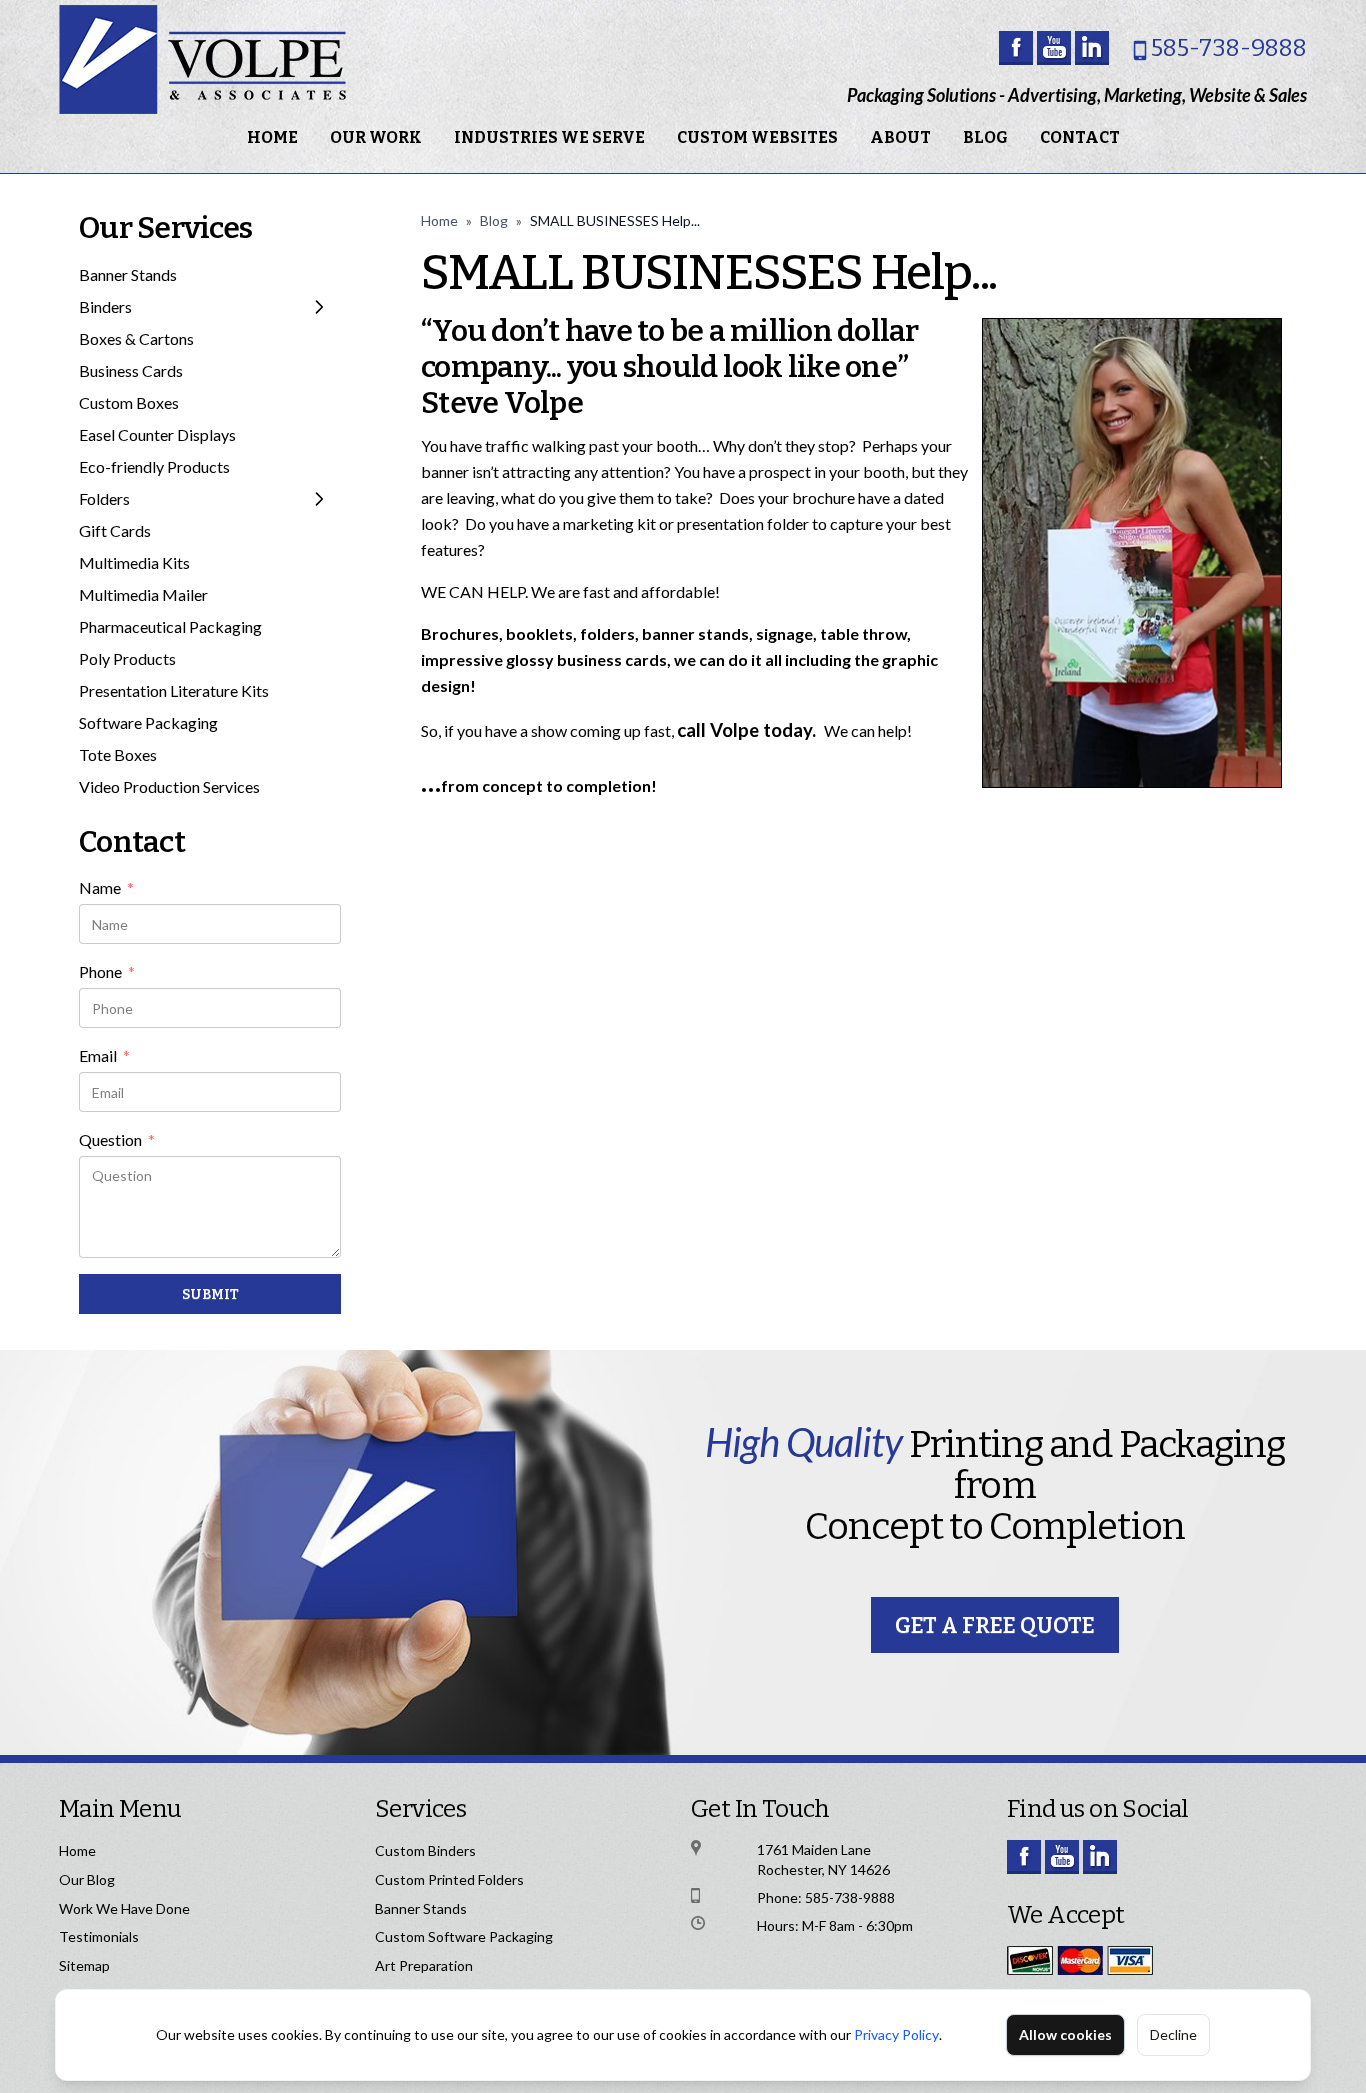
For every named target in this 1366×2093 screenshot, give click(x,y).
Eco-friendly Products (154, 466)
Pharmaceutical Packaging (170, 626)
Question (117, 1141)
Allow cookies (1065, 2034)
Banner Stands (128, 274)
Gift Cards (115, 530)
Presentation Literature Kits (174, 690)
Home (272, 137)
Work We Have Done (124, 1908)
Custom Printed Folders (449, 1879)
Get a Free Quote (995, 1625)
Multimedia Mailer (143, 594)
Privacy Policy (896, 2034)
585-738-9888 (1229, 48)
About (900, 137)
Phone (107, 973)
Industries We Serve (549, 137)
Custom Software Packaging (464, 1936)
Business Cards (131, 370)
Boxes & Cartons (136, 338)
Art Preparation (424, 1965)
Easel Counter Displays (157, 434)
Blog (985, 137)
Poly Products (127, 658)
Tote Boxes (118, 754)
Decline (1173, 2034)
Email (104, 1057)
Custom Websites (757, 137)
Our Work (376, 137)
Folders (104, 498)
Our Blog (87, 1879)
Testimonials (99, 1936)
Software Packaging (148, 722)
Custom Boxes (129, 402)
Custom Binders (425, 1850)
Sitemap (84, 1965)
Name (106, 889)
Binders (105, 306)
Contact (1080, 137)
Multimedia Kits (134, 562)
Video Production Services (169, 786)
